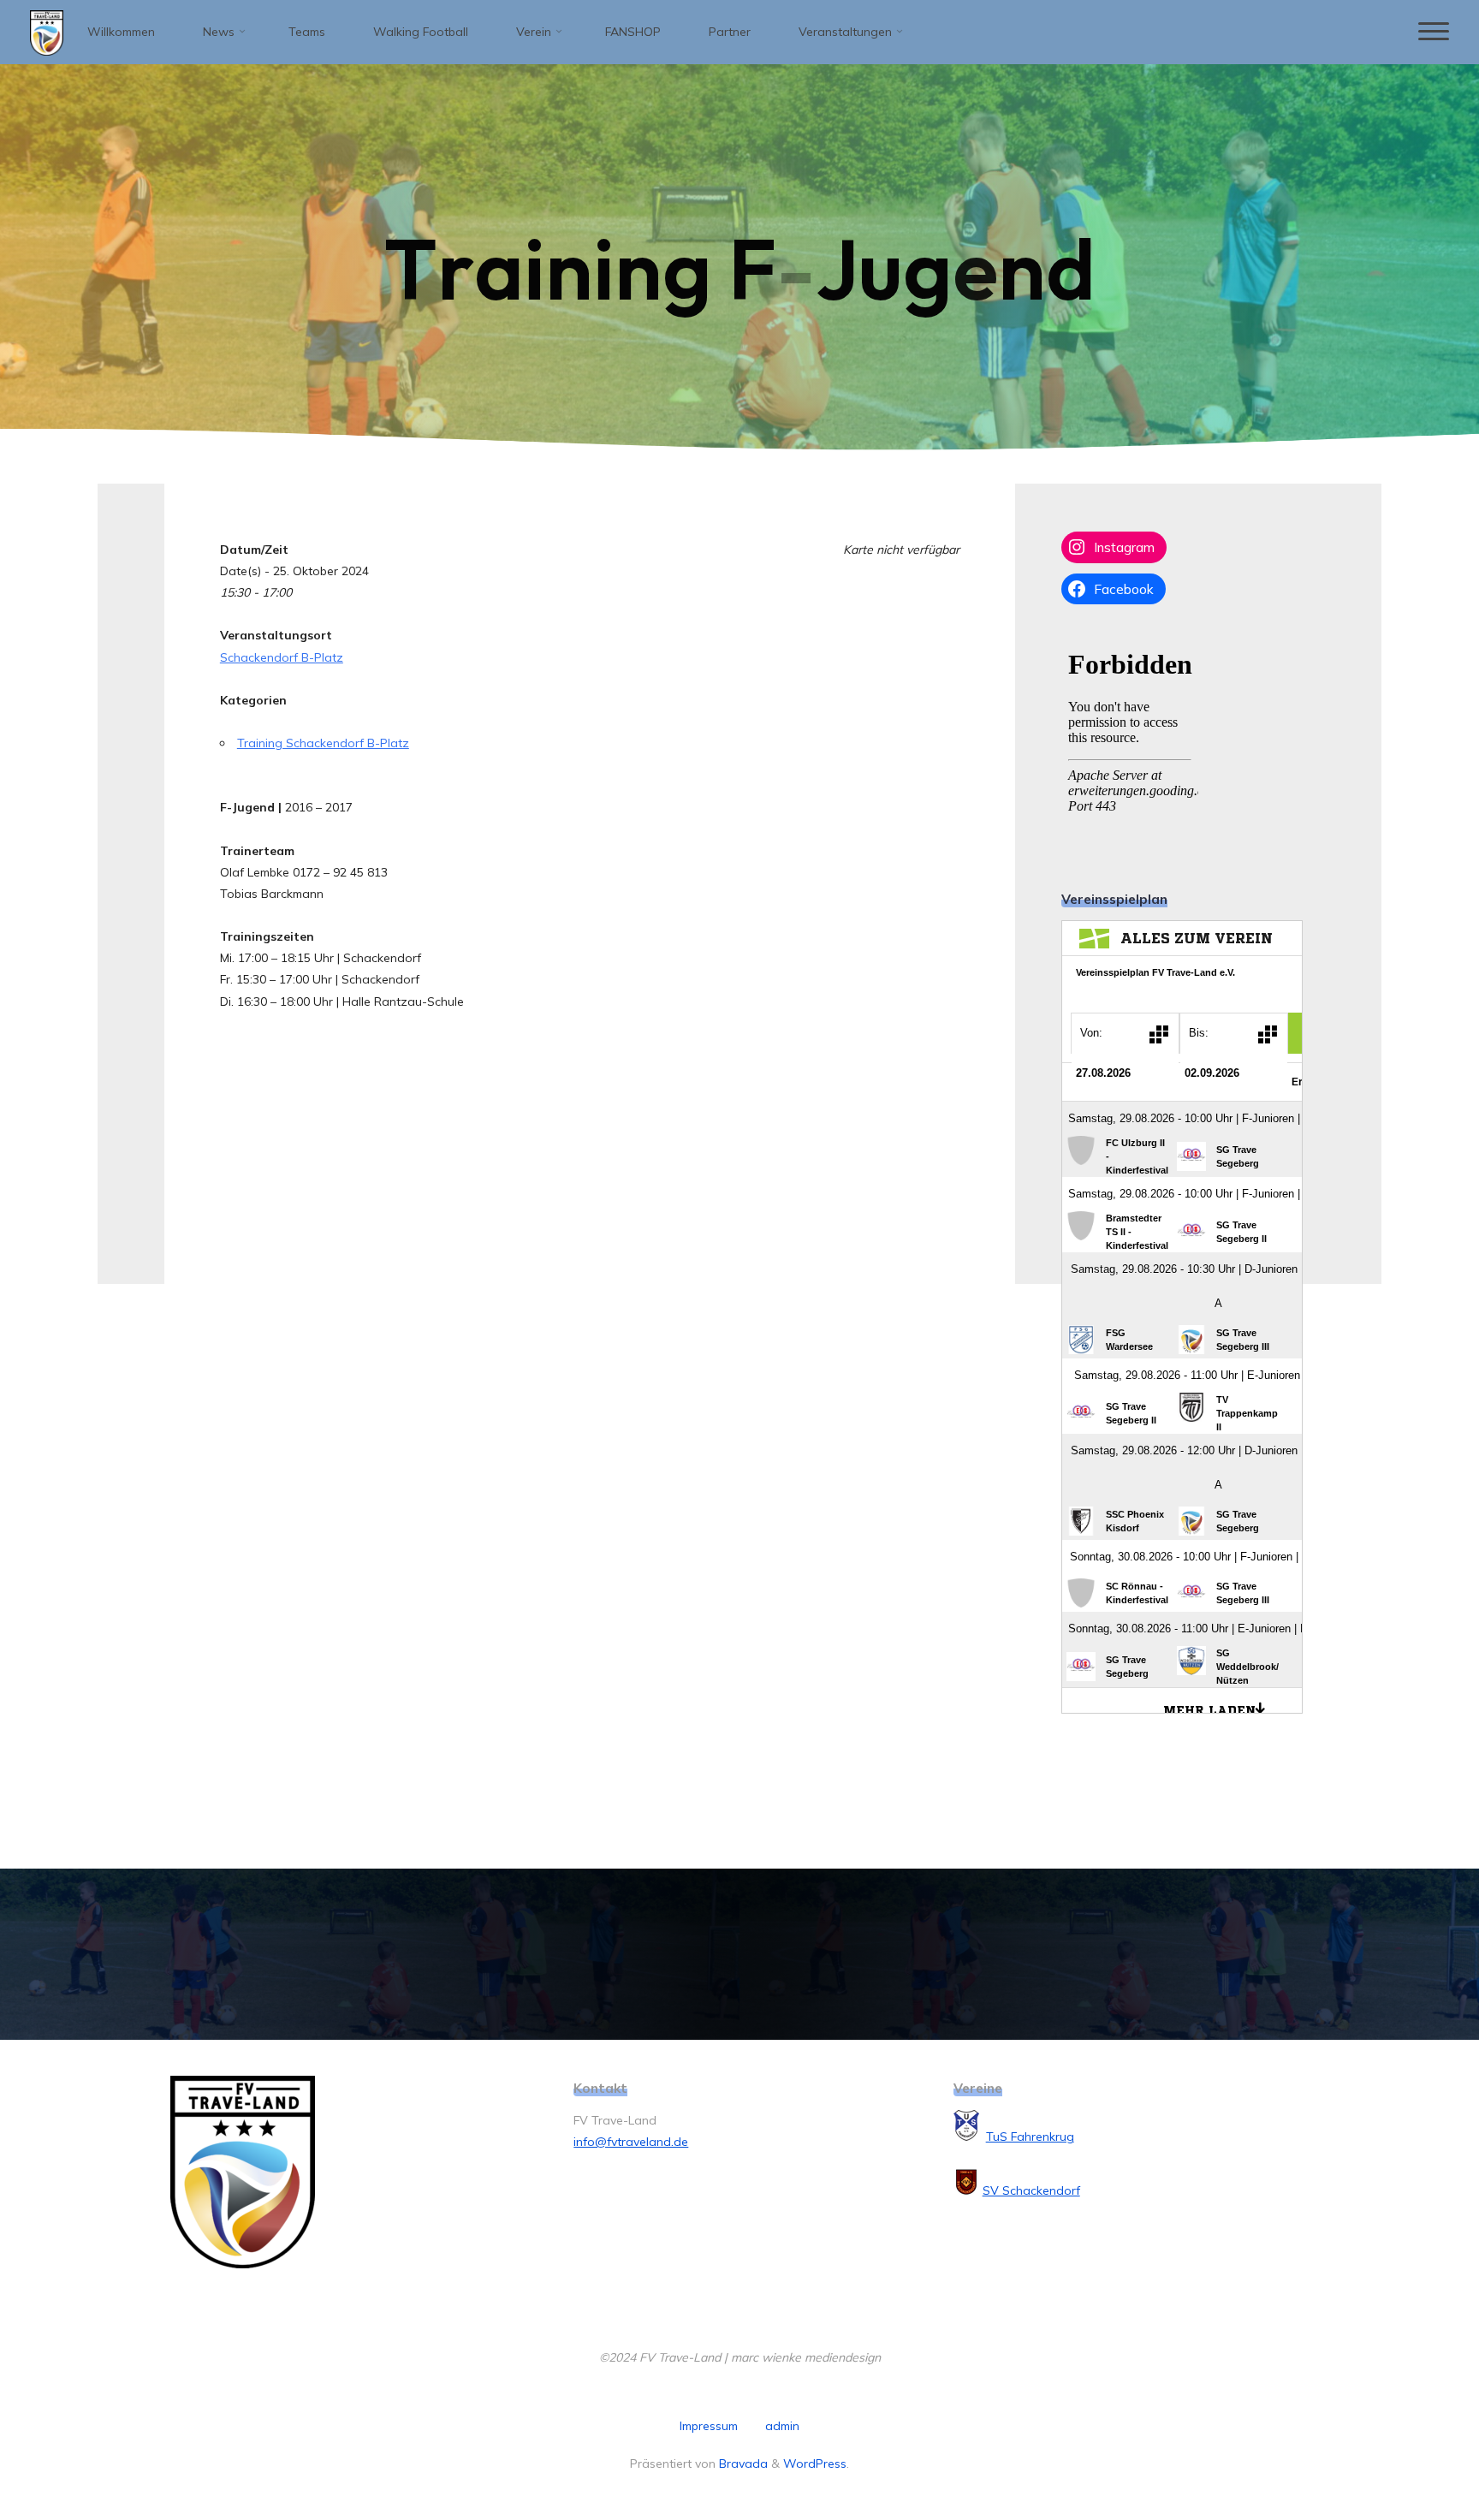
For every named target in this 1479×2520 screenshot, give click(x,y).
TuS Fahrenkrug (1030, 2137)
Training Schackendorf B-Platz (323, 743)
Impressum (709, 2426)
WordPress (815, 2464)
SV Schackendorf (1031, 2190)
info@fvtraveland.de (631, 2142)
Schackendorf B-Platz (282, 657)
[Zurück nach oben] (1412, 2453)
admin (782, 2426)
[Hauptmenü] (1434, 32)
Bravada (742, 2464)
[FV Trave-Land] (47, 32)
